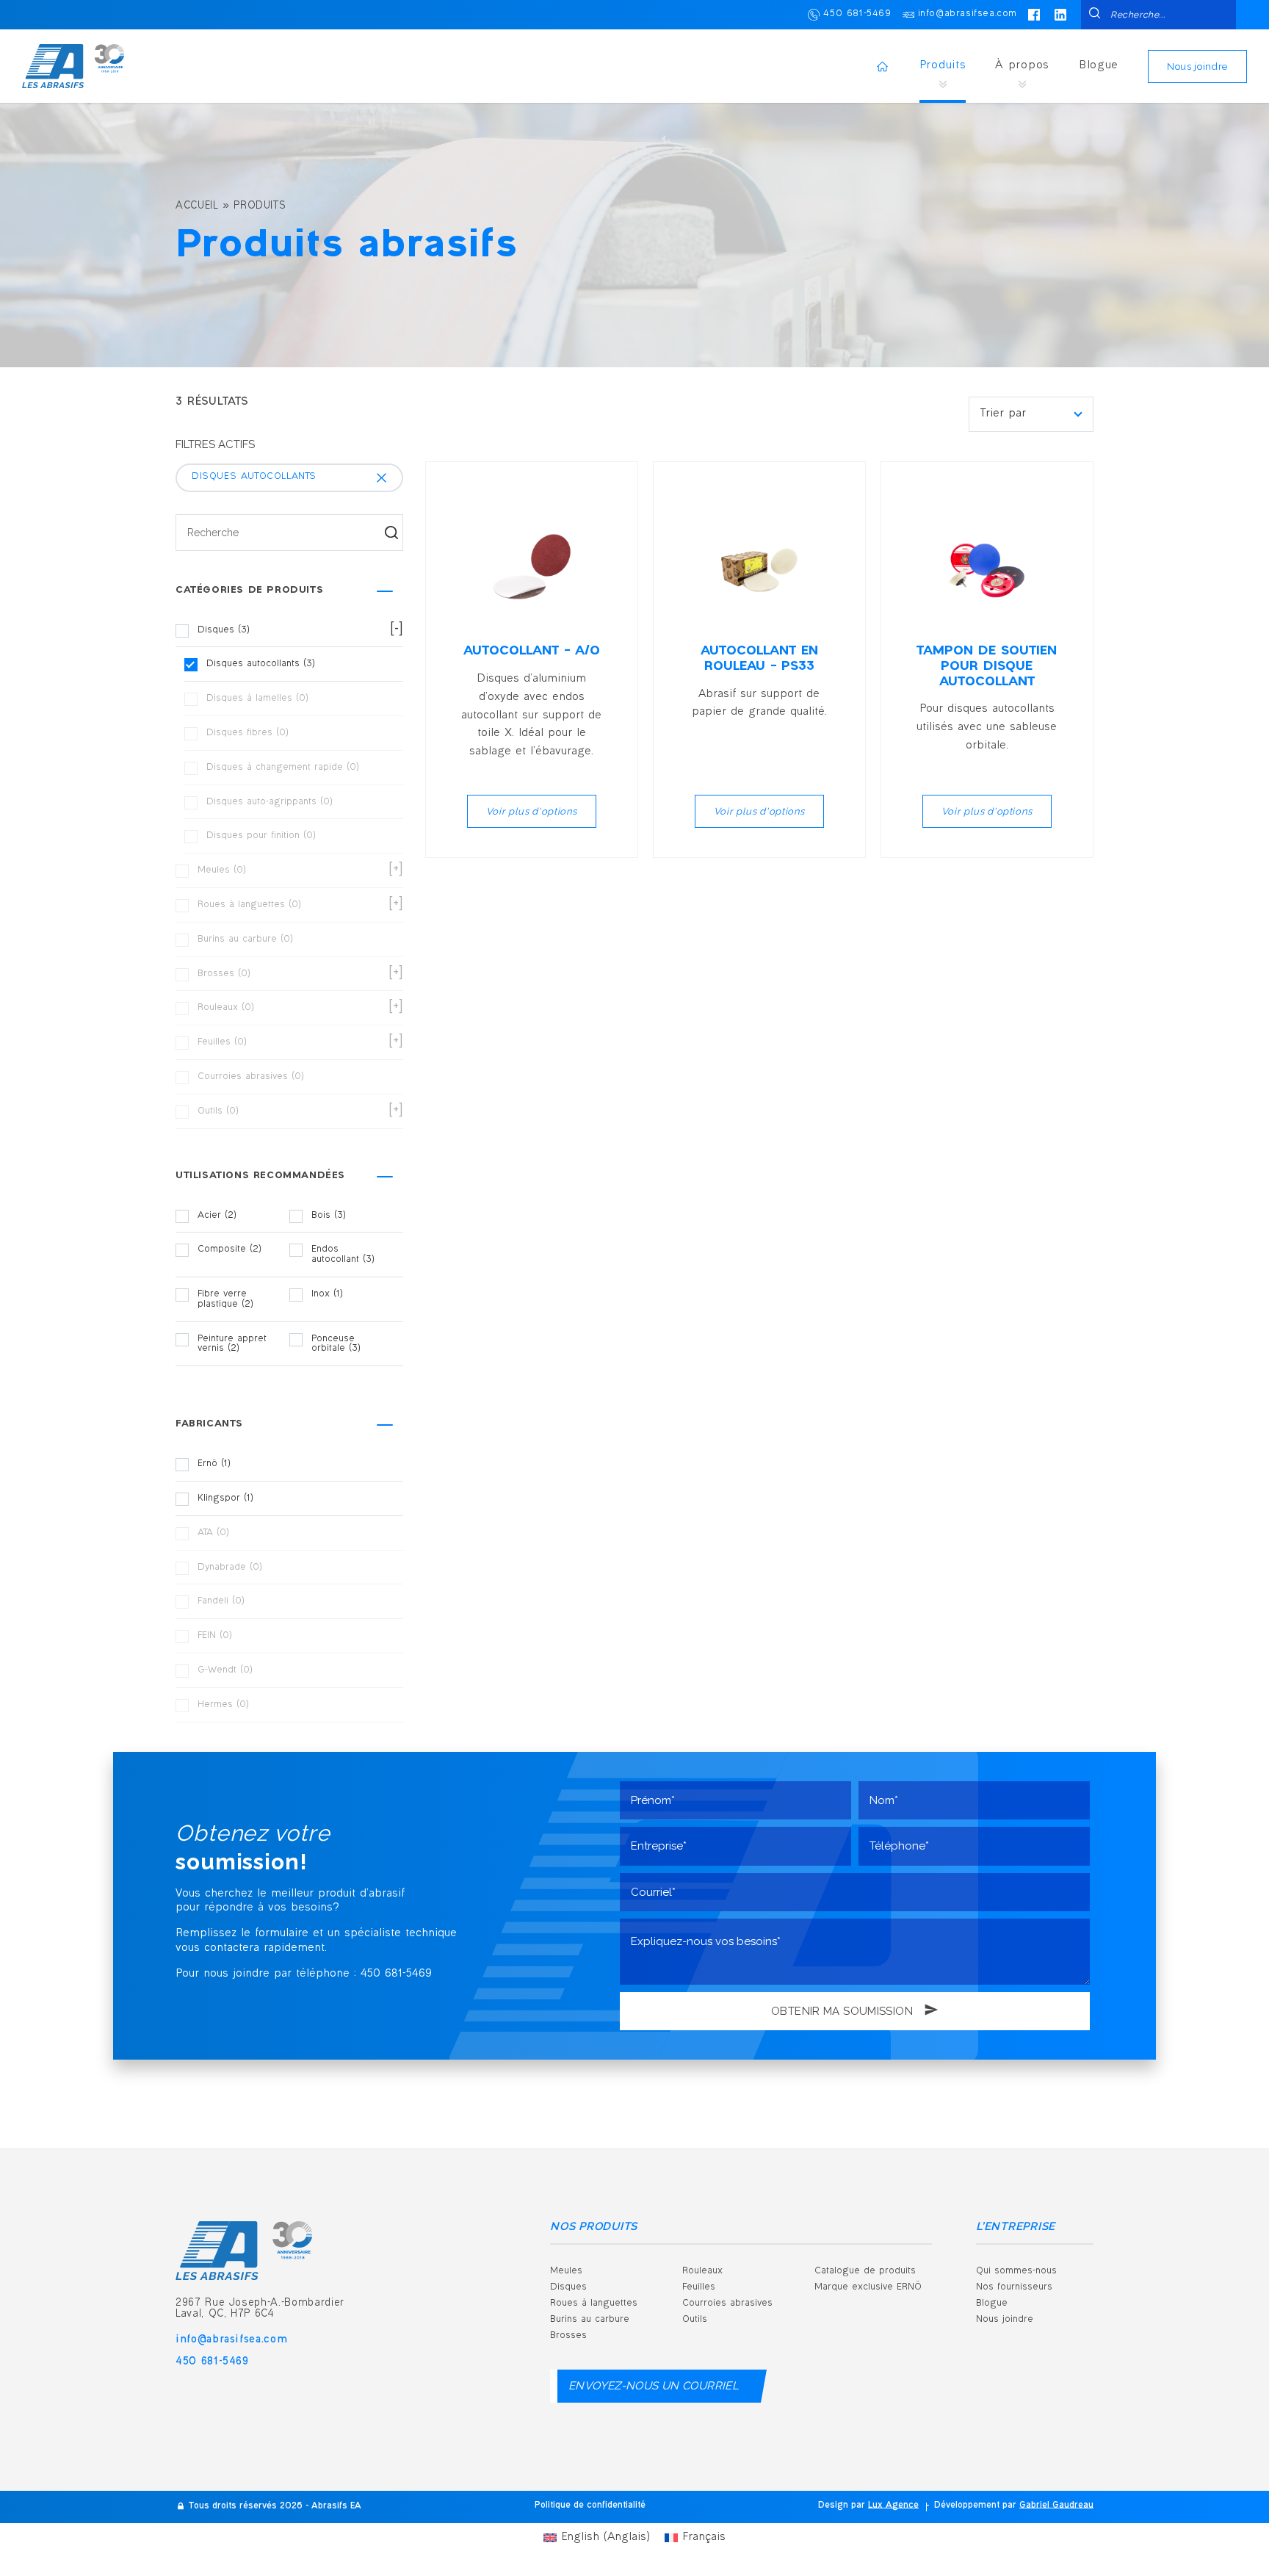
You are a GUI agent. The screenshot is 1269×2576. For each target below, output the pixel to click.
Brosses (568, 2336)
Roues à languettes (594, 2303)
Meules (566, 2271)
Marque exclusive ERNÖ (868, 2287)
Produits (943, 66)
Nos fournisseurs (1014, 2287)
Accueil (197, 206)
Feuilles (699, 2287)
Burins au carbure (590, 2320)
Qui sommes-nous (1016, 2271)
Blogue (1099, 66)
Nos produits (594, 2227)
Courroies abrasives (727, 2303)
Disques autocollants (744, 2436)
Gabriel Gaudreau (1056, 2506)
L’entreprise (1016, 2227)
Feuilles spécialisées (875, 2398)
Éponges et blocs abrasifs (889, 2360)
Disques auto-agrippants (752, 2398)
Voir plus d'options (532, 811)
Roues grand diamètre (748, 2360)
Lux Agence (893, 2506)
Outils (695, 2320)
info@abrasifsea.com (968, 14)
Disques (568, 2287)
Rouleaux (702, 2271)
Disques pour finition (744, 2475)
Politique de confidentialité (590, 2506)
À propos (1022, 66)
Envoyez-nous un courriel (654, 2386)
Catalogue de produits (865, 2271)
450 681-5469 (857, 14)
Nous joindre (1197, 66)
